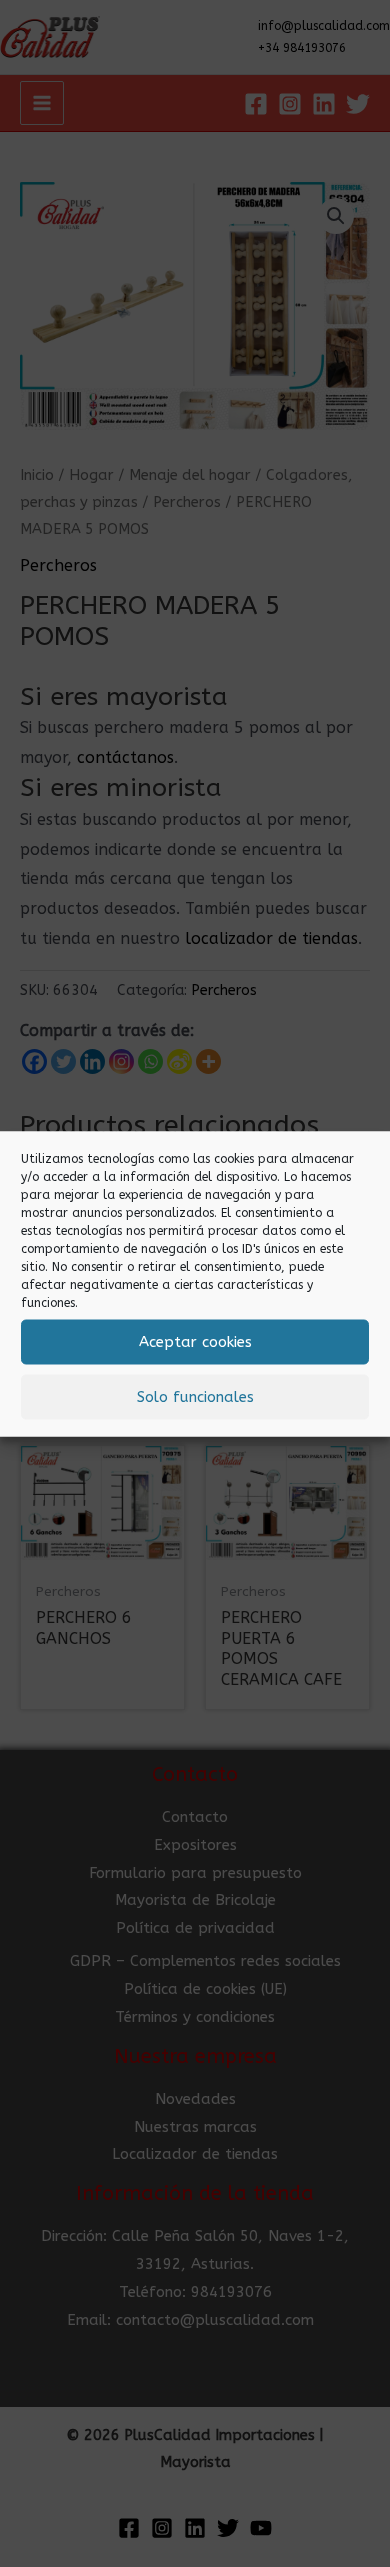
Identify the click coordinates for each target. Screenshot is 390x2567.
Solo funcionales (195, 1397)
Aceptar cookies (195, 1342)
